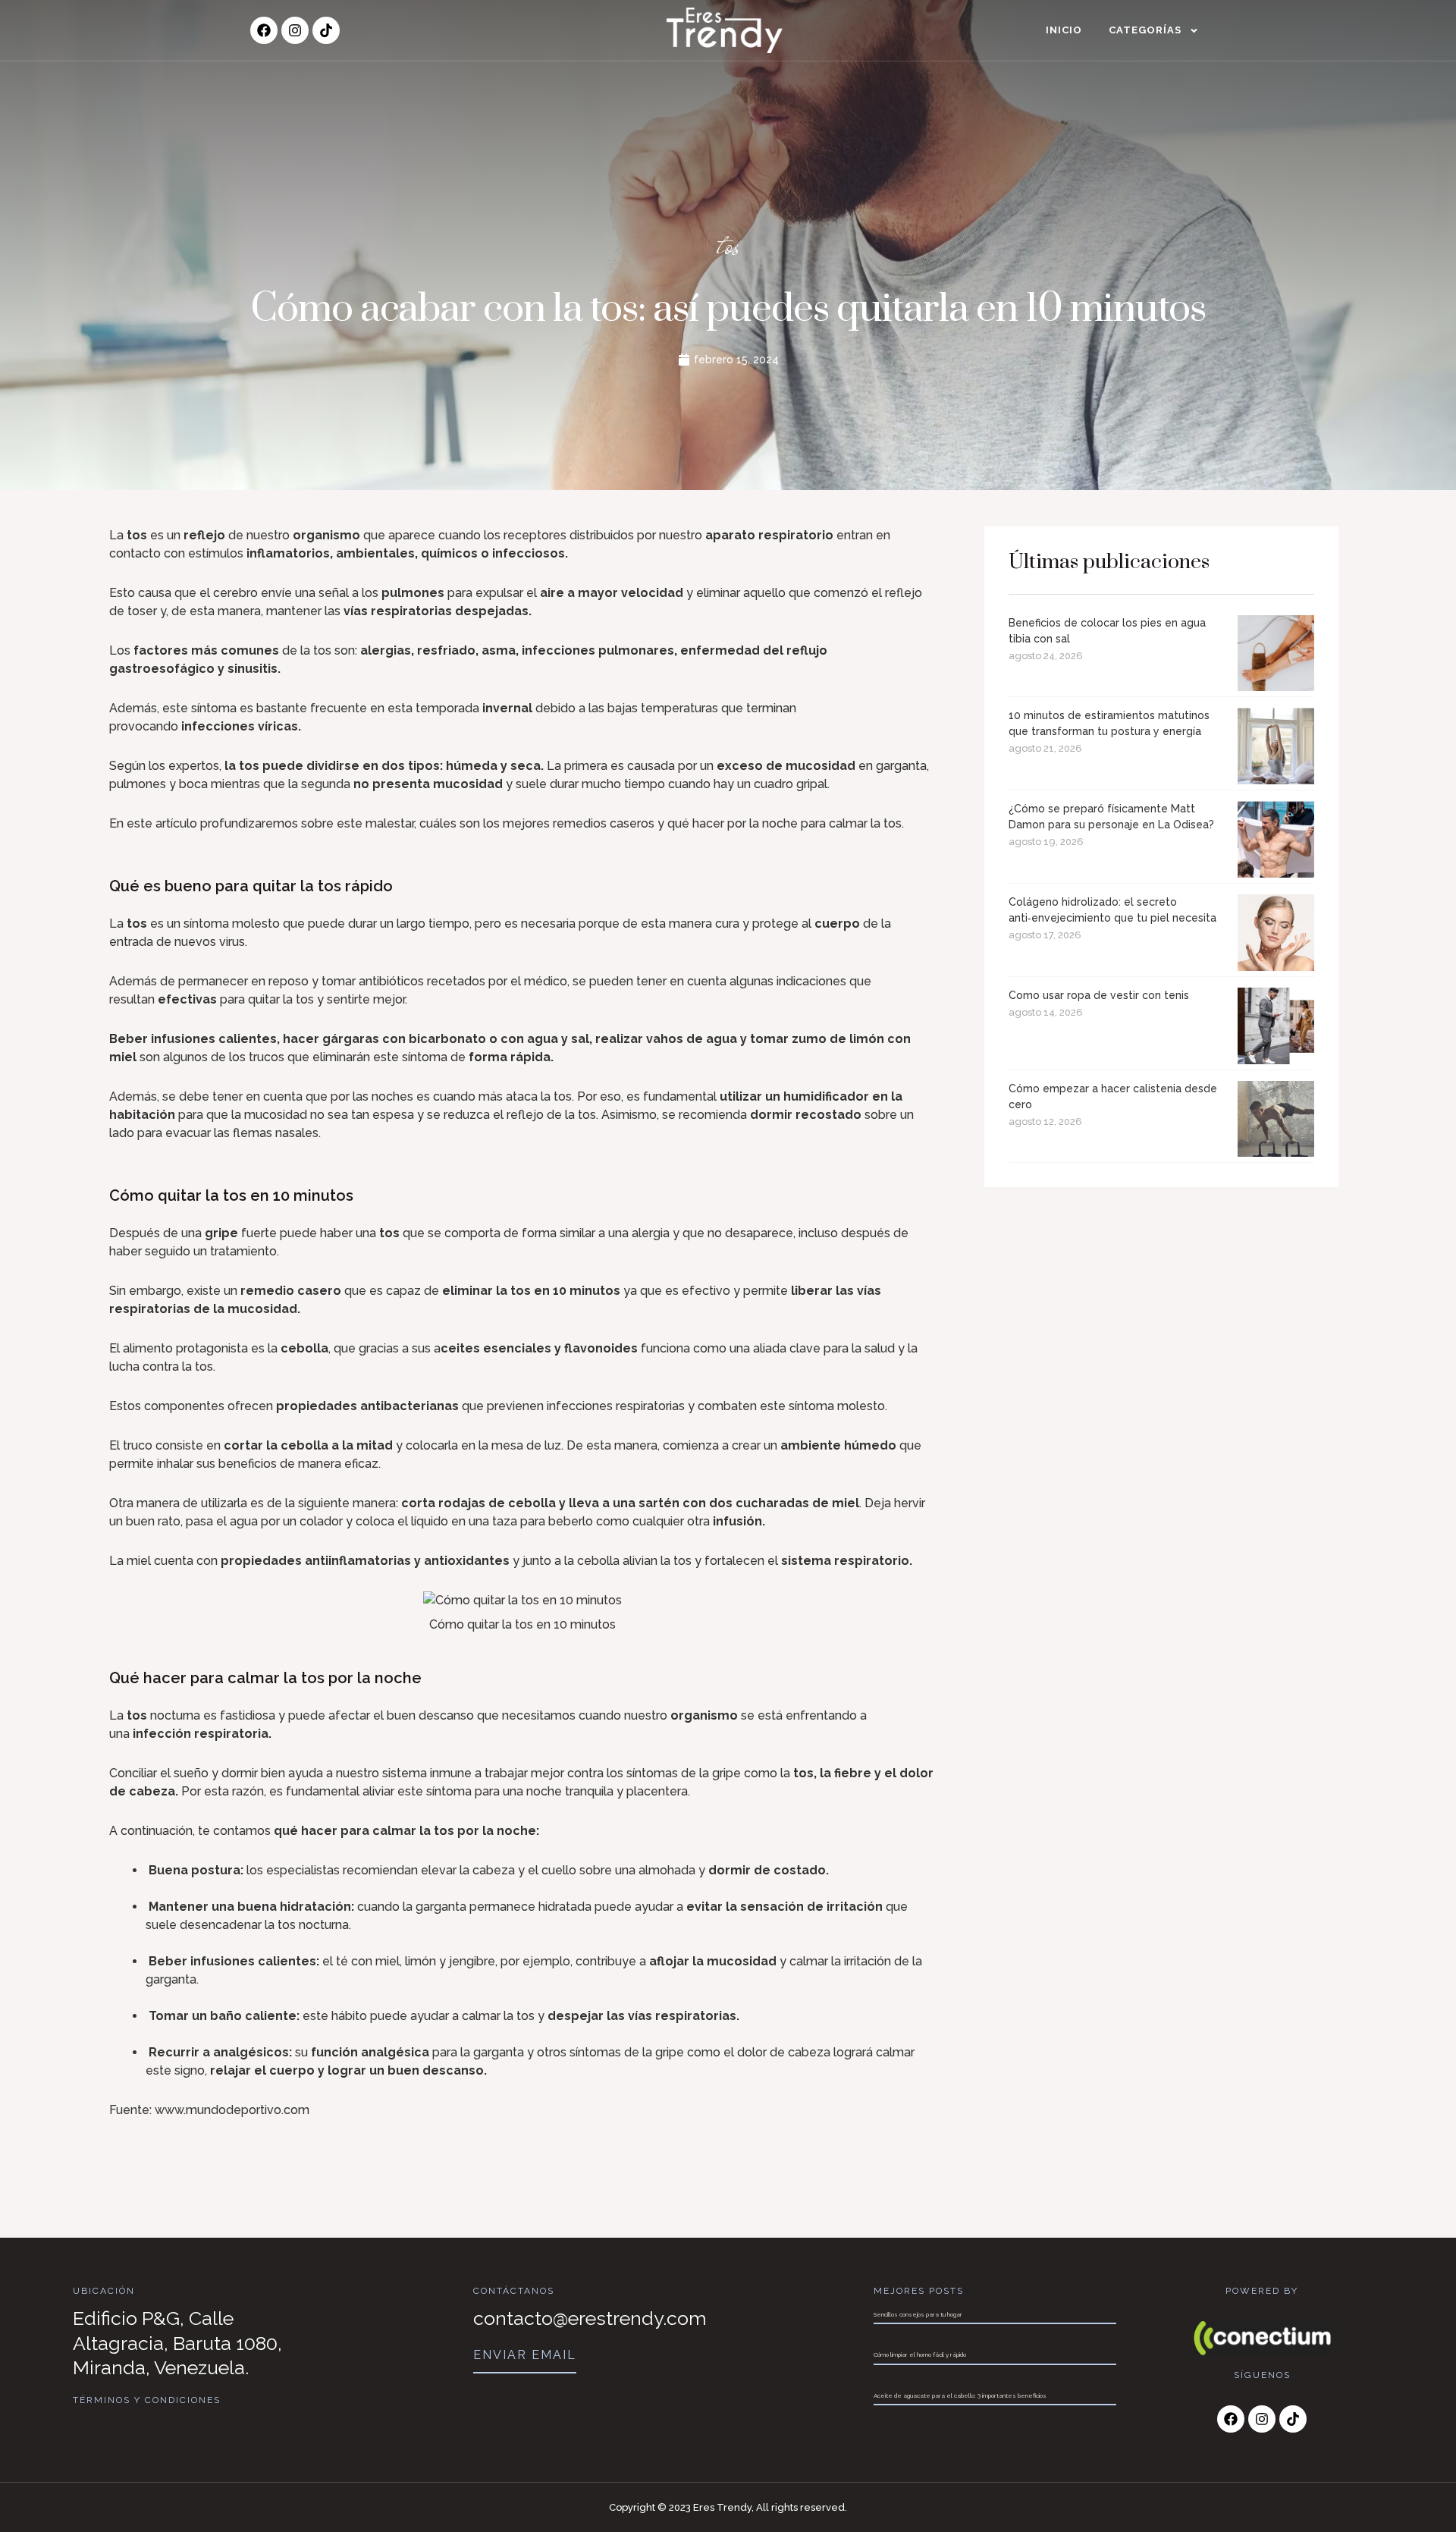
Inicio (1064, 30)
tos (728, 245)
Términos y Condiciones (147, 2400)
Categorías (1145, 30)
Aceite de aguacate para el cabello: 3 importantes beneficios (960, 2395)
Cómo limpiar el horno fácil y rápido (920, 2355)
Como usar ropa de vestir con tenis (1099, 995)
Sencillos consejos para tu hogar (918, 2314)
